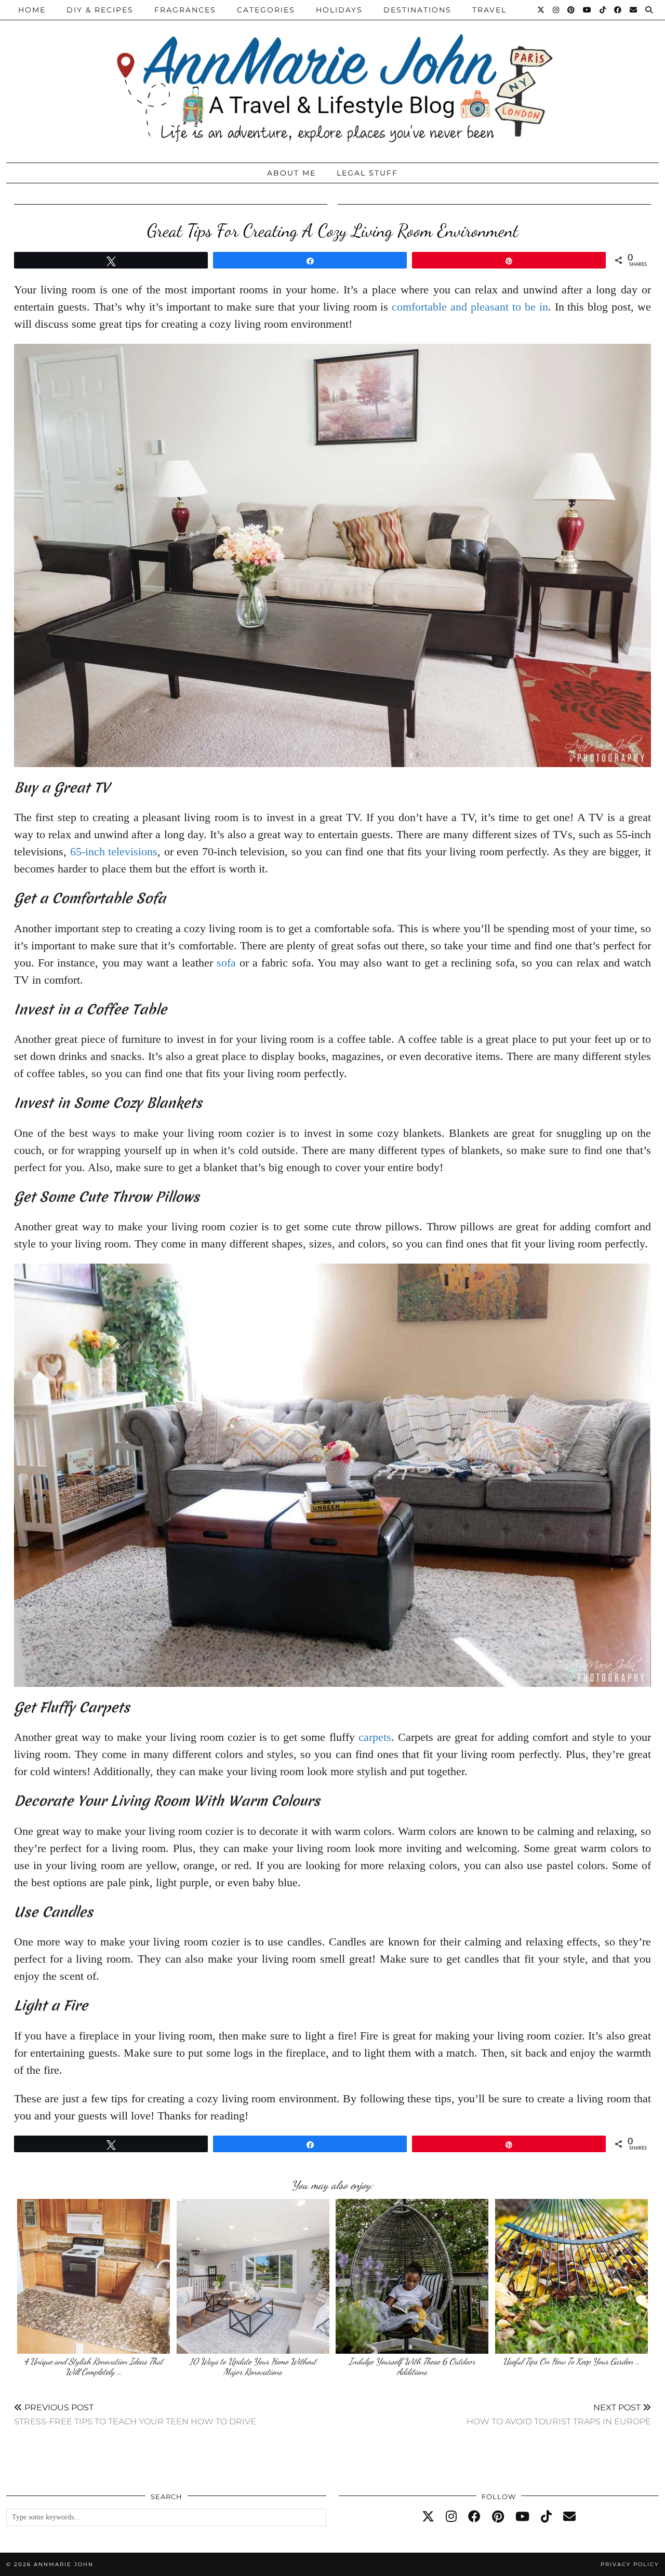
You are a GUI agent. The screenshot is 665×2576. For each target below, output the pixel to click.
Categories (266, 10)
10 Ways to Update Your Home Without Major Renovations (253, 2366)
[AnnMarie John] (332, 79)
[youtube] (522, 2517)
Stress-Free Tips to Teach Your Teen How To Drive (135, 2414)
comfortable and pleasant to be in (470, 307)
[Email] (634, 10)
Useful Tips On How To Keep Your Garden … (571, 2361)
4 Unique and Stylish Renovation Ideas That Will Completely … (94, 2366)
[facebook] (474, 2517)
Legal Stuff (367, 173)
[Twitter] (541, 10)
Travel (489, 10)
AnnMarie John (64, 2564)
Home (32, 10)
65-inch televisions (114, 851)
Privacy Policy (630, 2564)
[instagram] (451, 2517)
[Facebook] (618, 10)
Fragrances (185, 10)
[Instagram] (556, 10)
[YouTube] (588, 10)
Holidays (339, 10)
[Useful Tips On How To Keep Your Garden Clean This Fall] (571, 2276)
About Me (291, 173)
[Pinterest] (571, 10)
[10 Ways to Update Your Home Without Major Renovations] (253, 2276)
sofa (226, 963)
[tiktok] (546, 2517)
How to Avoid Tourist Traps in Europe (559, 2414)
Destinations (417, 10)
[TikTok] (603, 10)
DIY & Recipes (100, 10)
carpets (375, 1737)
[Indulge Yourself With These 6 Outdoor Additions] (412, 2276)
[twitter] (428, 2517)
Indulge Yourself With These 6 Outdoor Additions (412, 2366)
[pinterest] (498, 2517)
